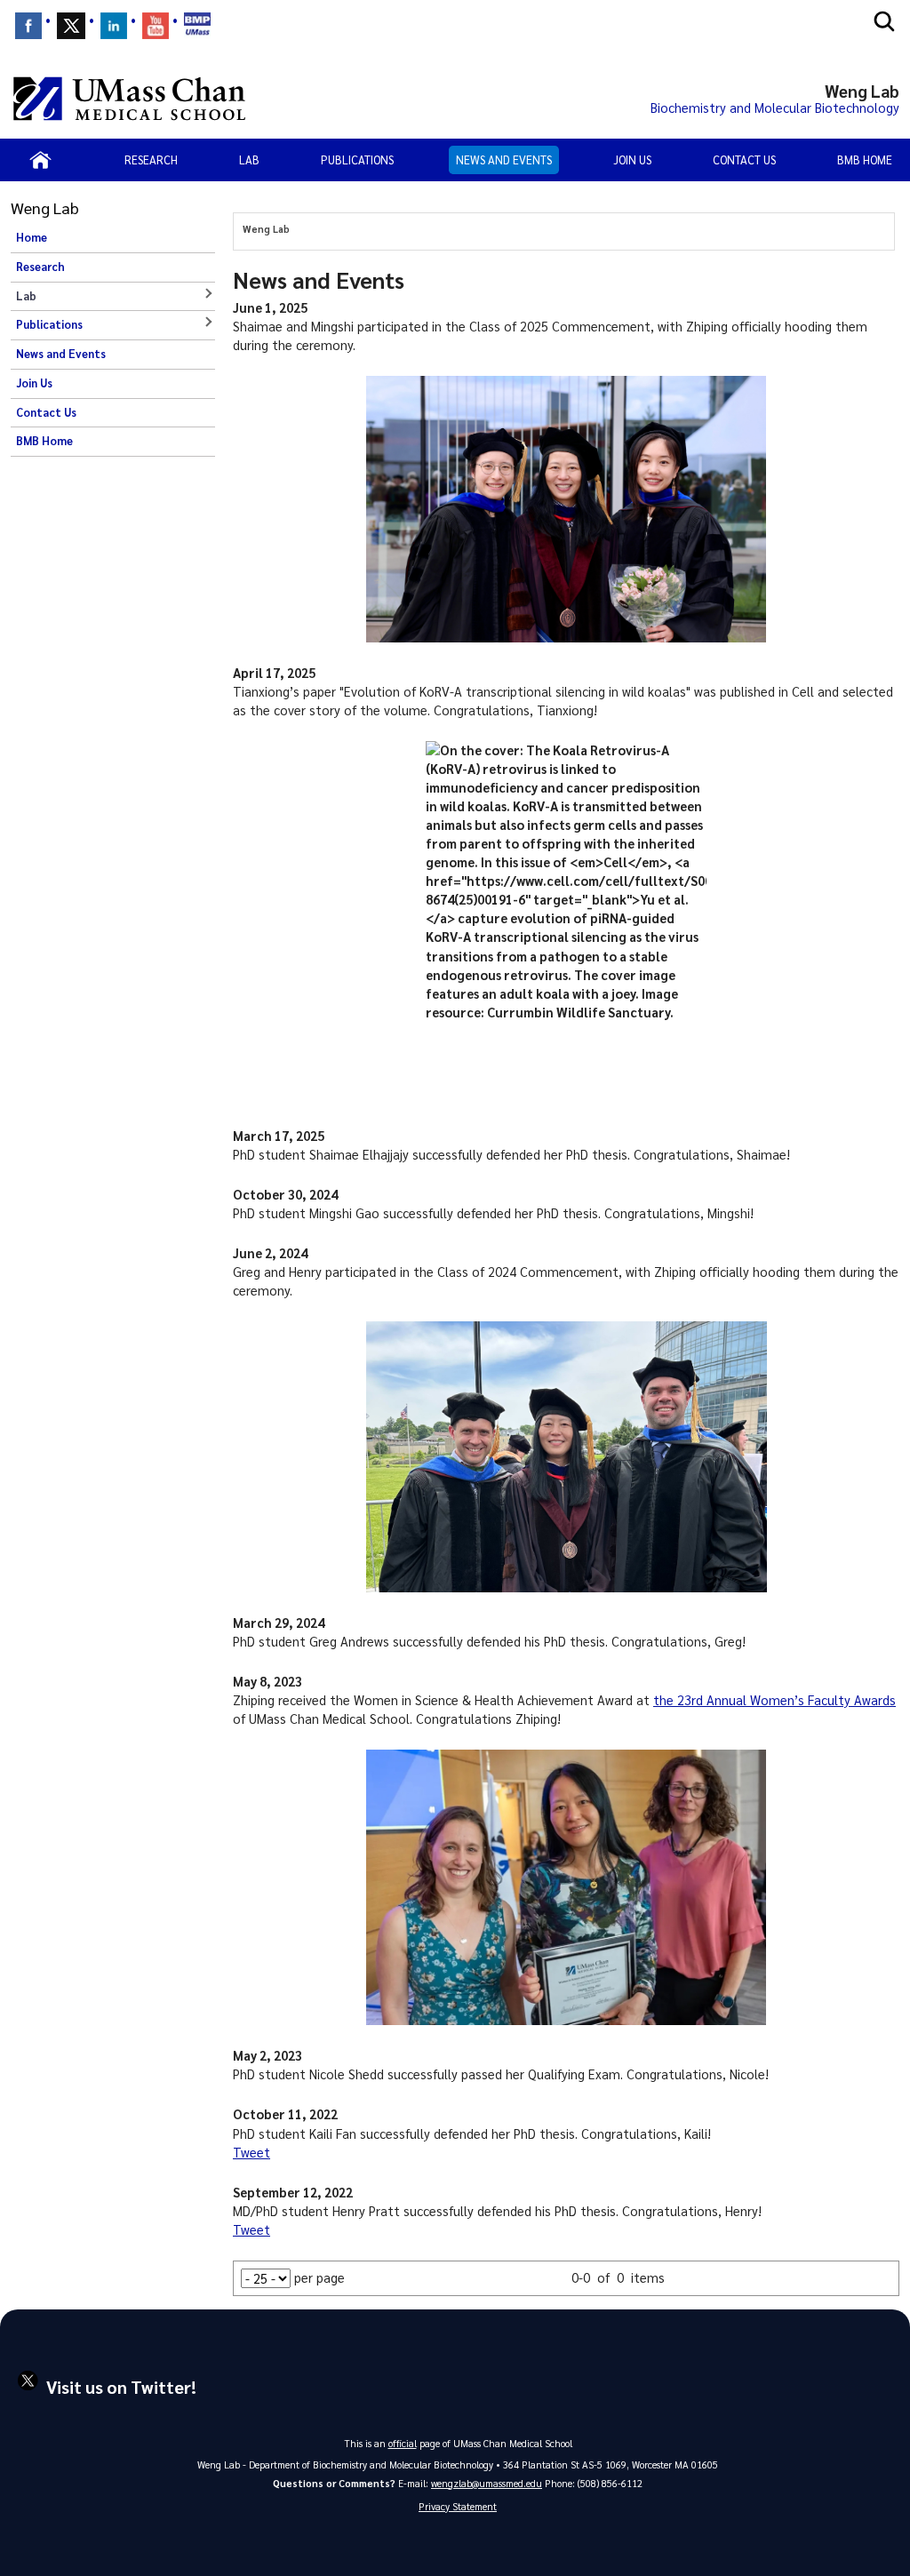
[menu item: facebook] (28, 26)
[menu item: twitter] (71, 26)
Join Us (632, 160)
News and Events (504, 160)
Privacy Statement (458, 2506)
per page (319, 2277)
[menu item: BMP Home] (197, 26)
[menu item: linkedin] (114, 26)
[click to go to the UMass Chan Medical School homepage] (129, 99)
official (403, 2443)
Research (151, 160)
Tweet (251, 2152)
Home (32, 237)
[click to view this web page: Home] (40, 160)
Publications (357, 160)
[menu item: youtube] (156, 26)
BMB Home (865, 160)
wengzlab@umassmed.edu (487, 2483)
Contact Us (744, 160)
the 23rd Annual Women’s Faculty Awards (774, 1700)
